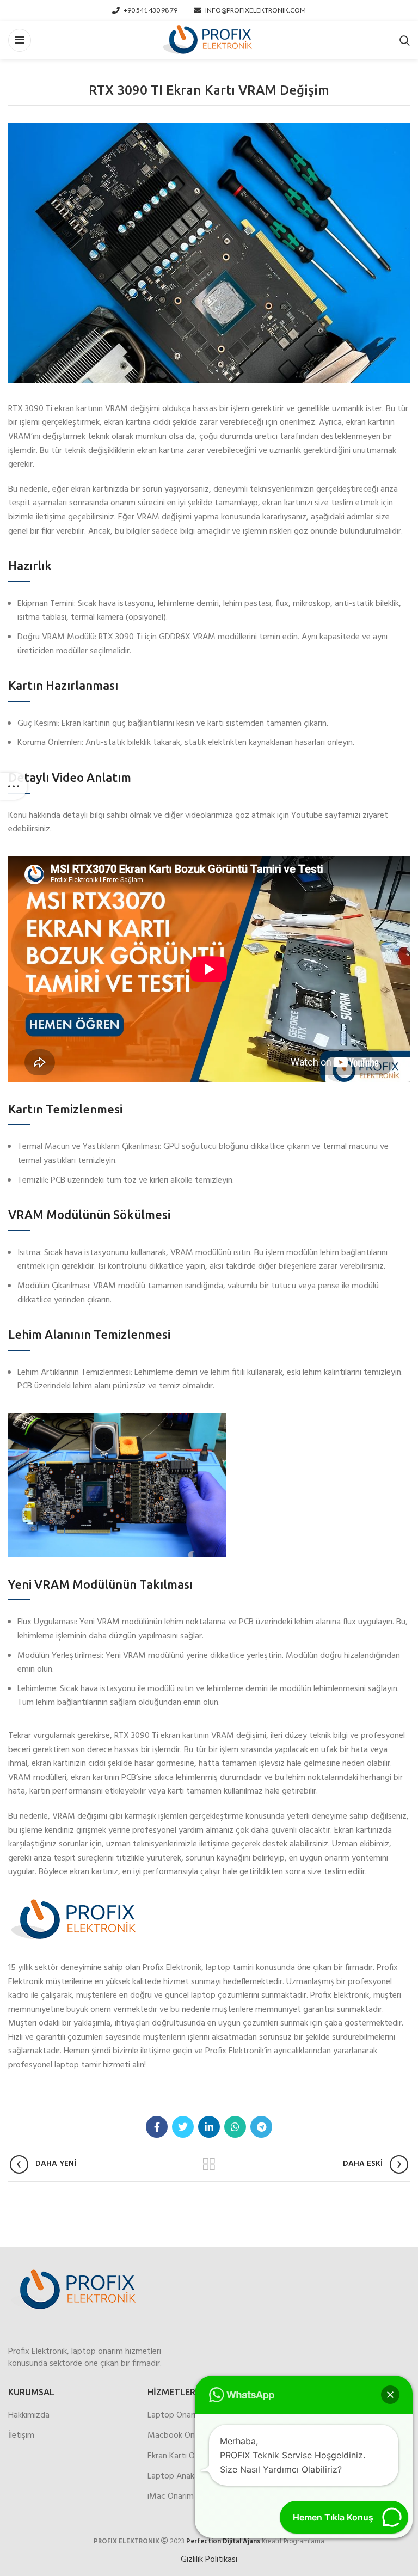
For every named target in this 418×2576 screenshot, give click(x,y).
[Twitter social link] (183, 2127)
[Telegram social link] (261, 2127)
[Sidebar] (14, 786)
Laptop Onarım (175, 2415)
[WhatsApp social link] (235, 2127)
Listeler (209, 2164)
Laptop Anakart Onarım (190, 2476)
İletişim (21, 2436)
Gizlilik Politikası (209, 2560)
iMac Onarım (171, 2497)
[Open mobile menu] (20, 40)
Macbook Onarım (179, 2436)
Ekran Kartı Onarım (181, 2456)
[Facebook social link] (157, 2127)
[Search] (405, 40)
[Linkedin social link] (209, 2127)
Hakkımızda (29, 2415)
